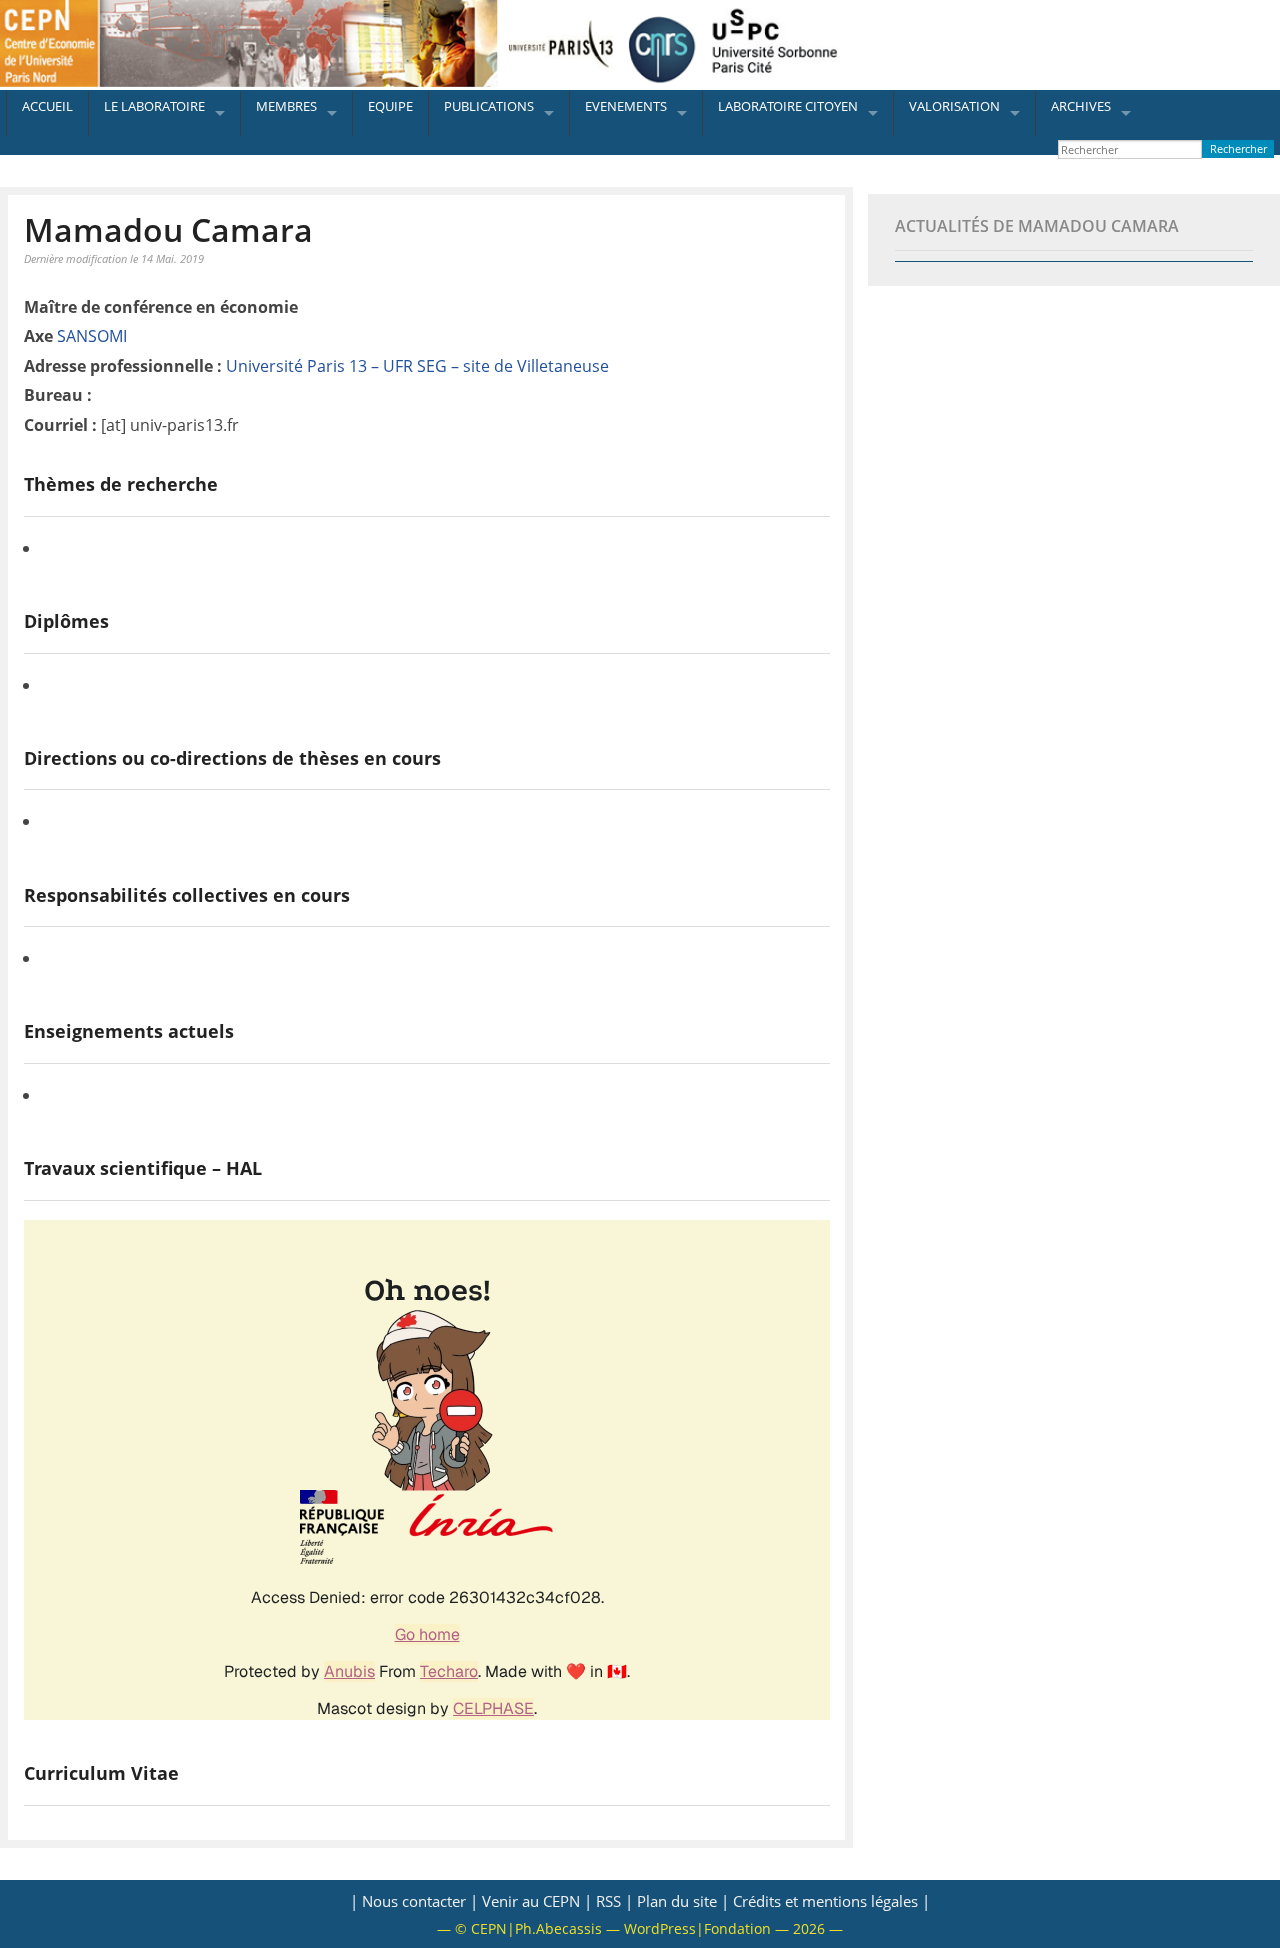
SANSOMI (92, 336)
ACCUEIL (47, 106)
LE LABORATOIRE (154, 106)
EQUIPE (390, 106)
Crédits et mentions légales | (831, 1901)
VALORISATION (954, 106)
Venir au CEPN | (537, 1901)
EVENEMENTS (626, 106)
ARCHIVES (1081, 106)
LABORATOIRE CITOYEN (788, 106)
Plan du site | (683, 1901)
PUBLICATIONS (489, 106)
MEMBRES (286, 106)
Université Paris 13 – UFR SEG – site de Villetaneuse (417, 366)
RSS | (614, 1901)
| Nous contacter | (414, 1901)
